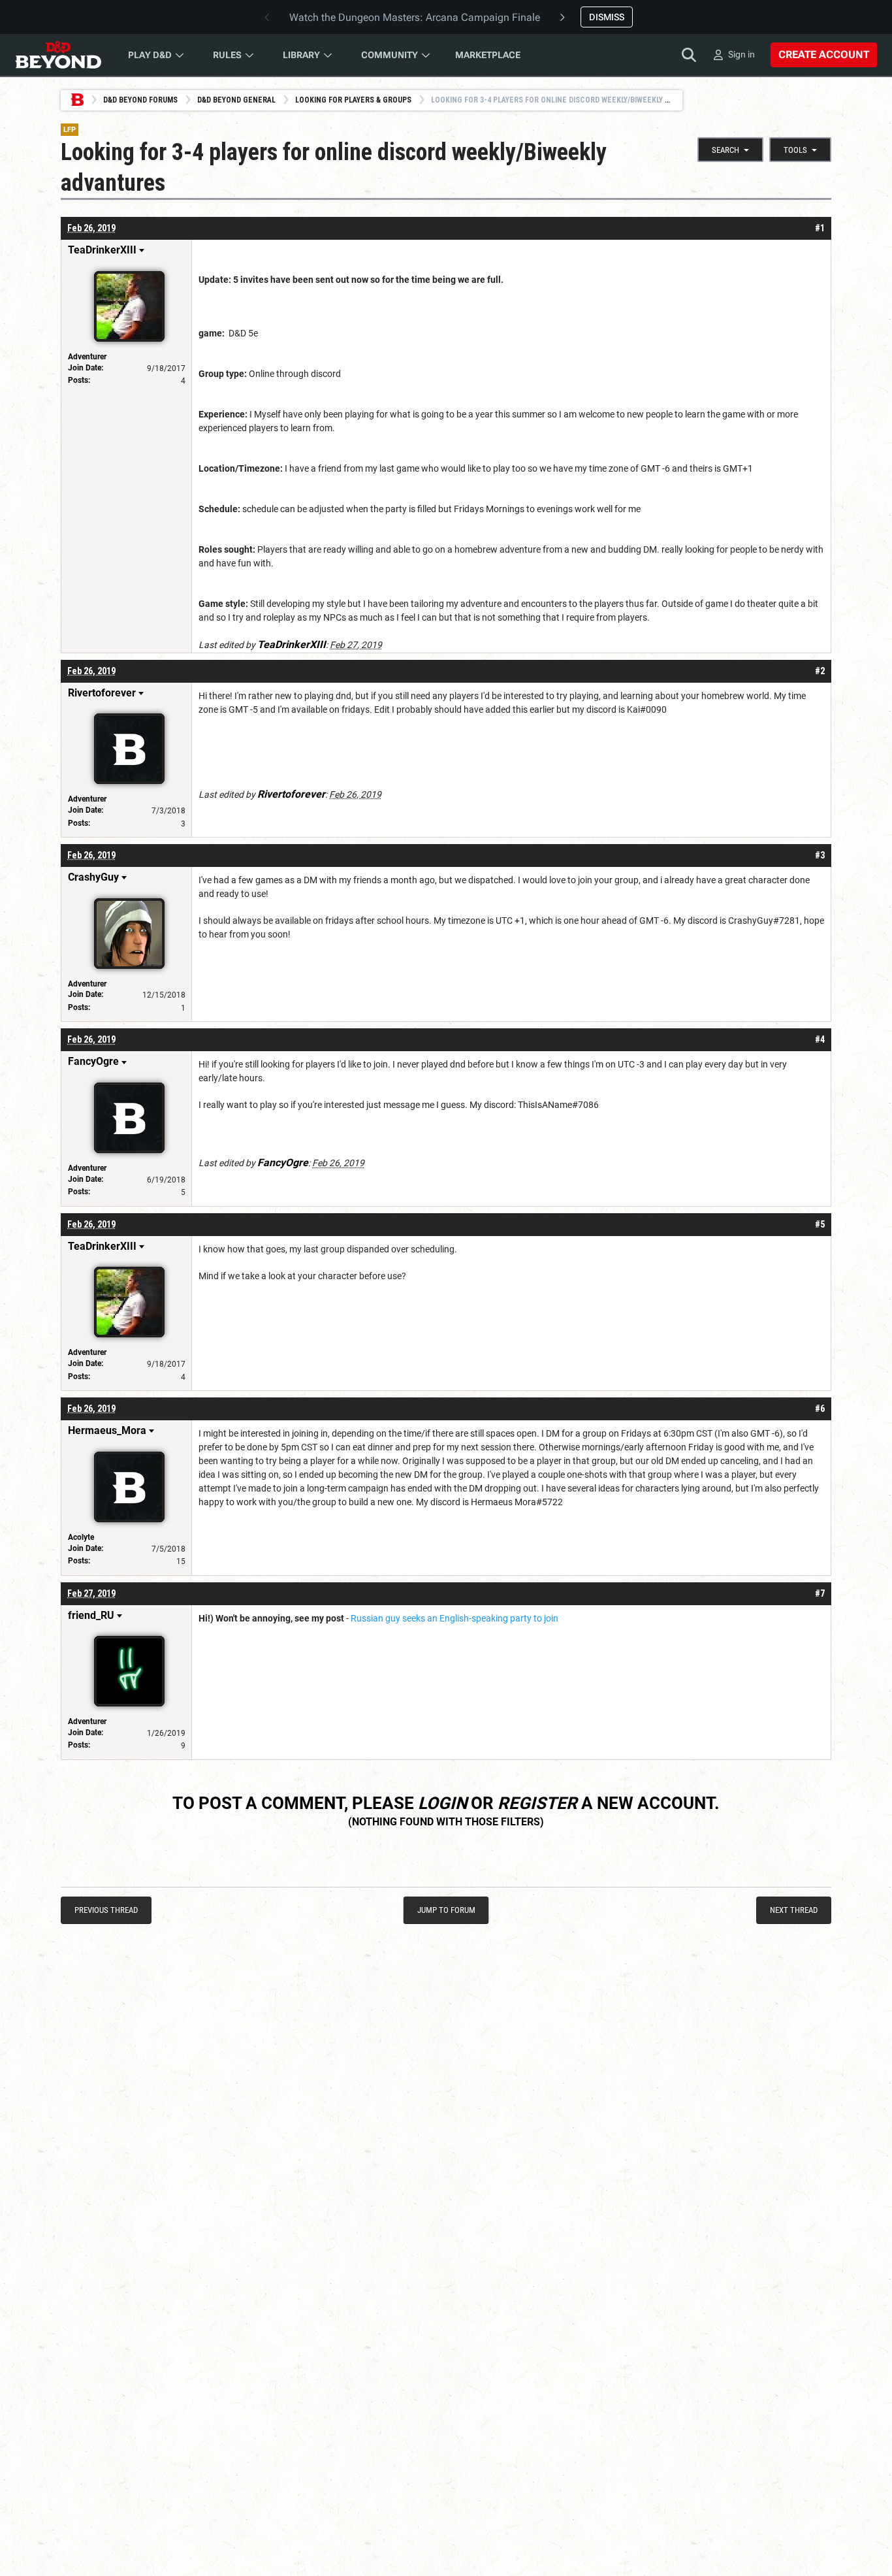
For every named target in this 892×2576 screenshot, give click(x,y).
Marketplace (488, 55)
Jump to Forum (446, 1910)
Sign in (741, 54)
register (537, 1803)
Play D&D (150, 55)
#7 (820, 1593)
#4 (820, 1039)
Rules (227, 55)
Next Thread (794, 1910)
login (442, 1803)
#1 (820, 228)
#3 (820, 855)
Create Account (824, 55)
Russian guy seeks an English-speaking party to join (454, 1618)
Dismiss (607, 17)
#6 (820, 1409)
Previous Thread (106, 1910)
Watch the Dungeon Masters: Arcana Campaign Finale (415, 17)
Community (390, 55)
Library (301, 55)
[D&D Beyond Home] (58, 55)
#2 (820, 671)
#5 (820, 1224)
